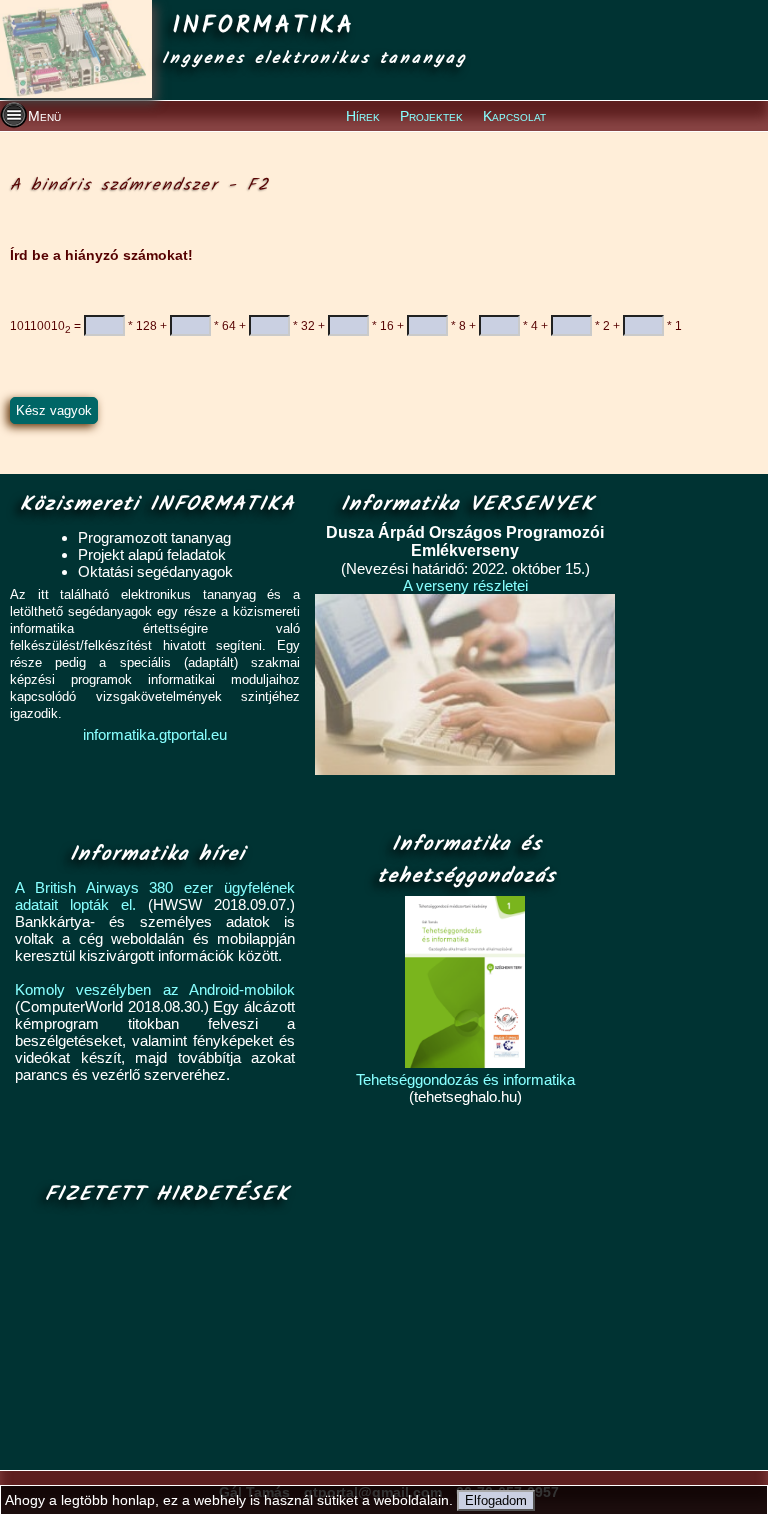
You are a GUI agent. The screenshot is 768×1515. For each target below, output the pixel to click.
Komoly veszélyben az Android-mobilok (155, 989)
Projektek (431, 116)
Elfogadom (496, 1500)
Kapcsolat (514, 116)
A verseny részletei (465, 585)
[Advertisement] (162, 1339)
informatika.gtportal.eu (155, 734)
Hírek (363, 116)
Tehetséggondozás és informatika (465, 1079)
